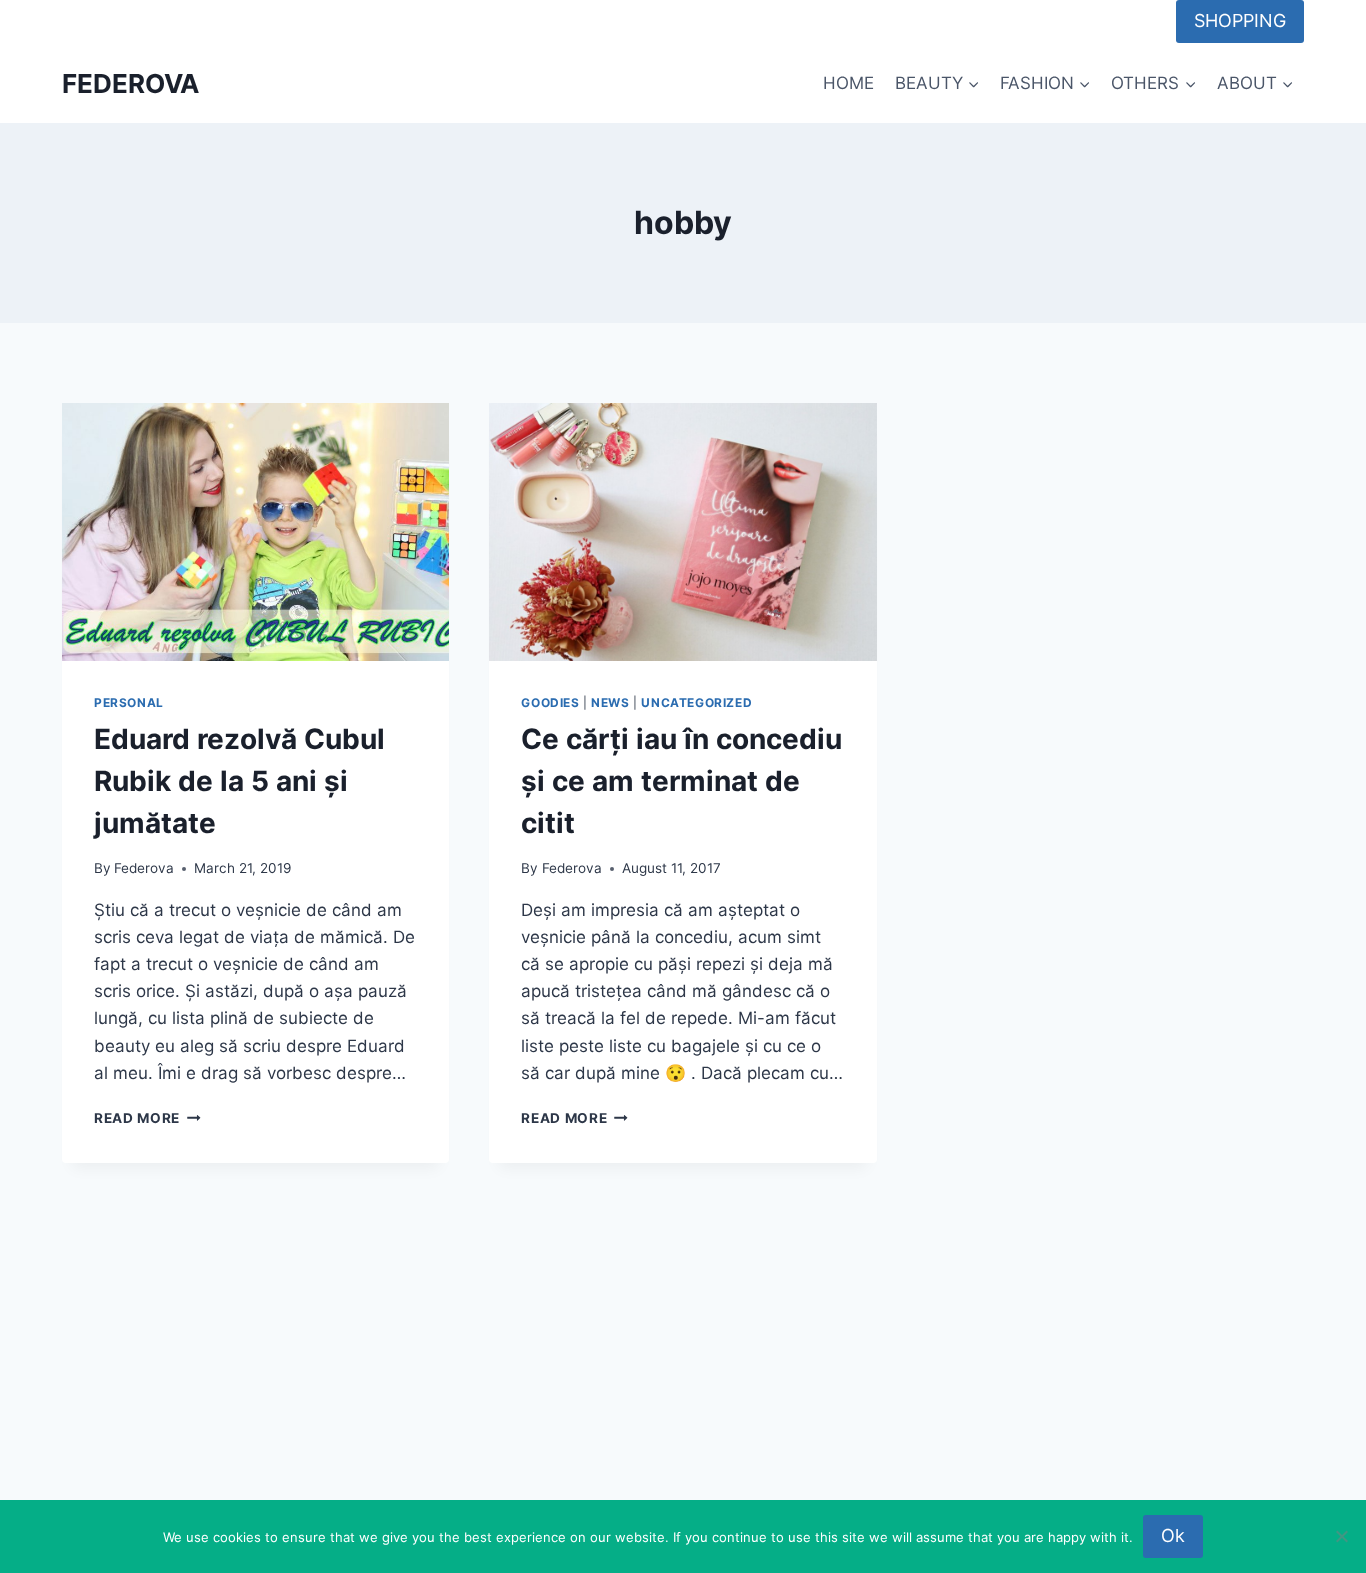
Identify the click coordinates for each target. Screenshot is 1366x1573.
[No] (1341, 1536)
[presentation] (255, 532)
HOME (848, 83)
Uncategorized (696, 702)
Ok (1173, 1535)
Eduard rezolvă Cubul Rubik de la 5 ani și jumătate (239, 781)
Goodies (550, 702)
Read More (147, 1118)
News (610, 702)
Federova (144, 868)
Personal (129, 702)
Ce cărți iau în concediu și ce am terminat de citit (681, 781)
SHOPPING (1240, 20)
